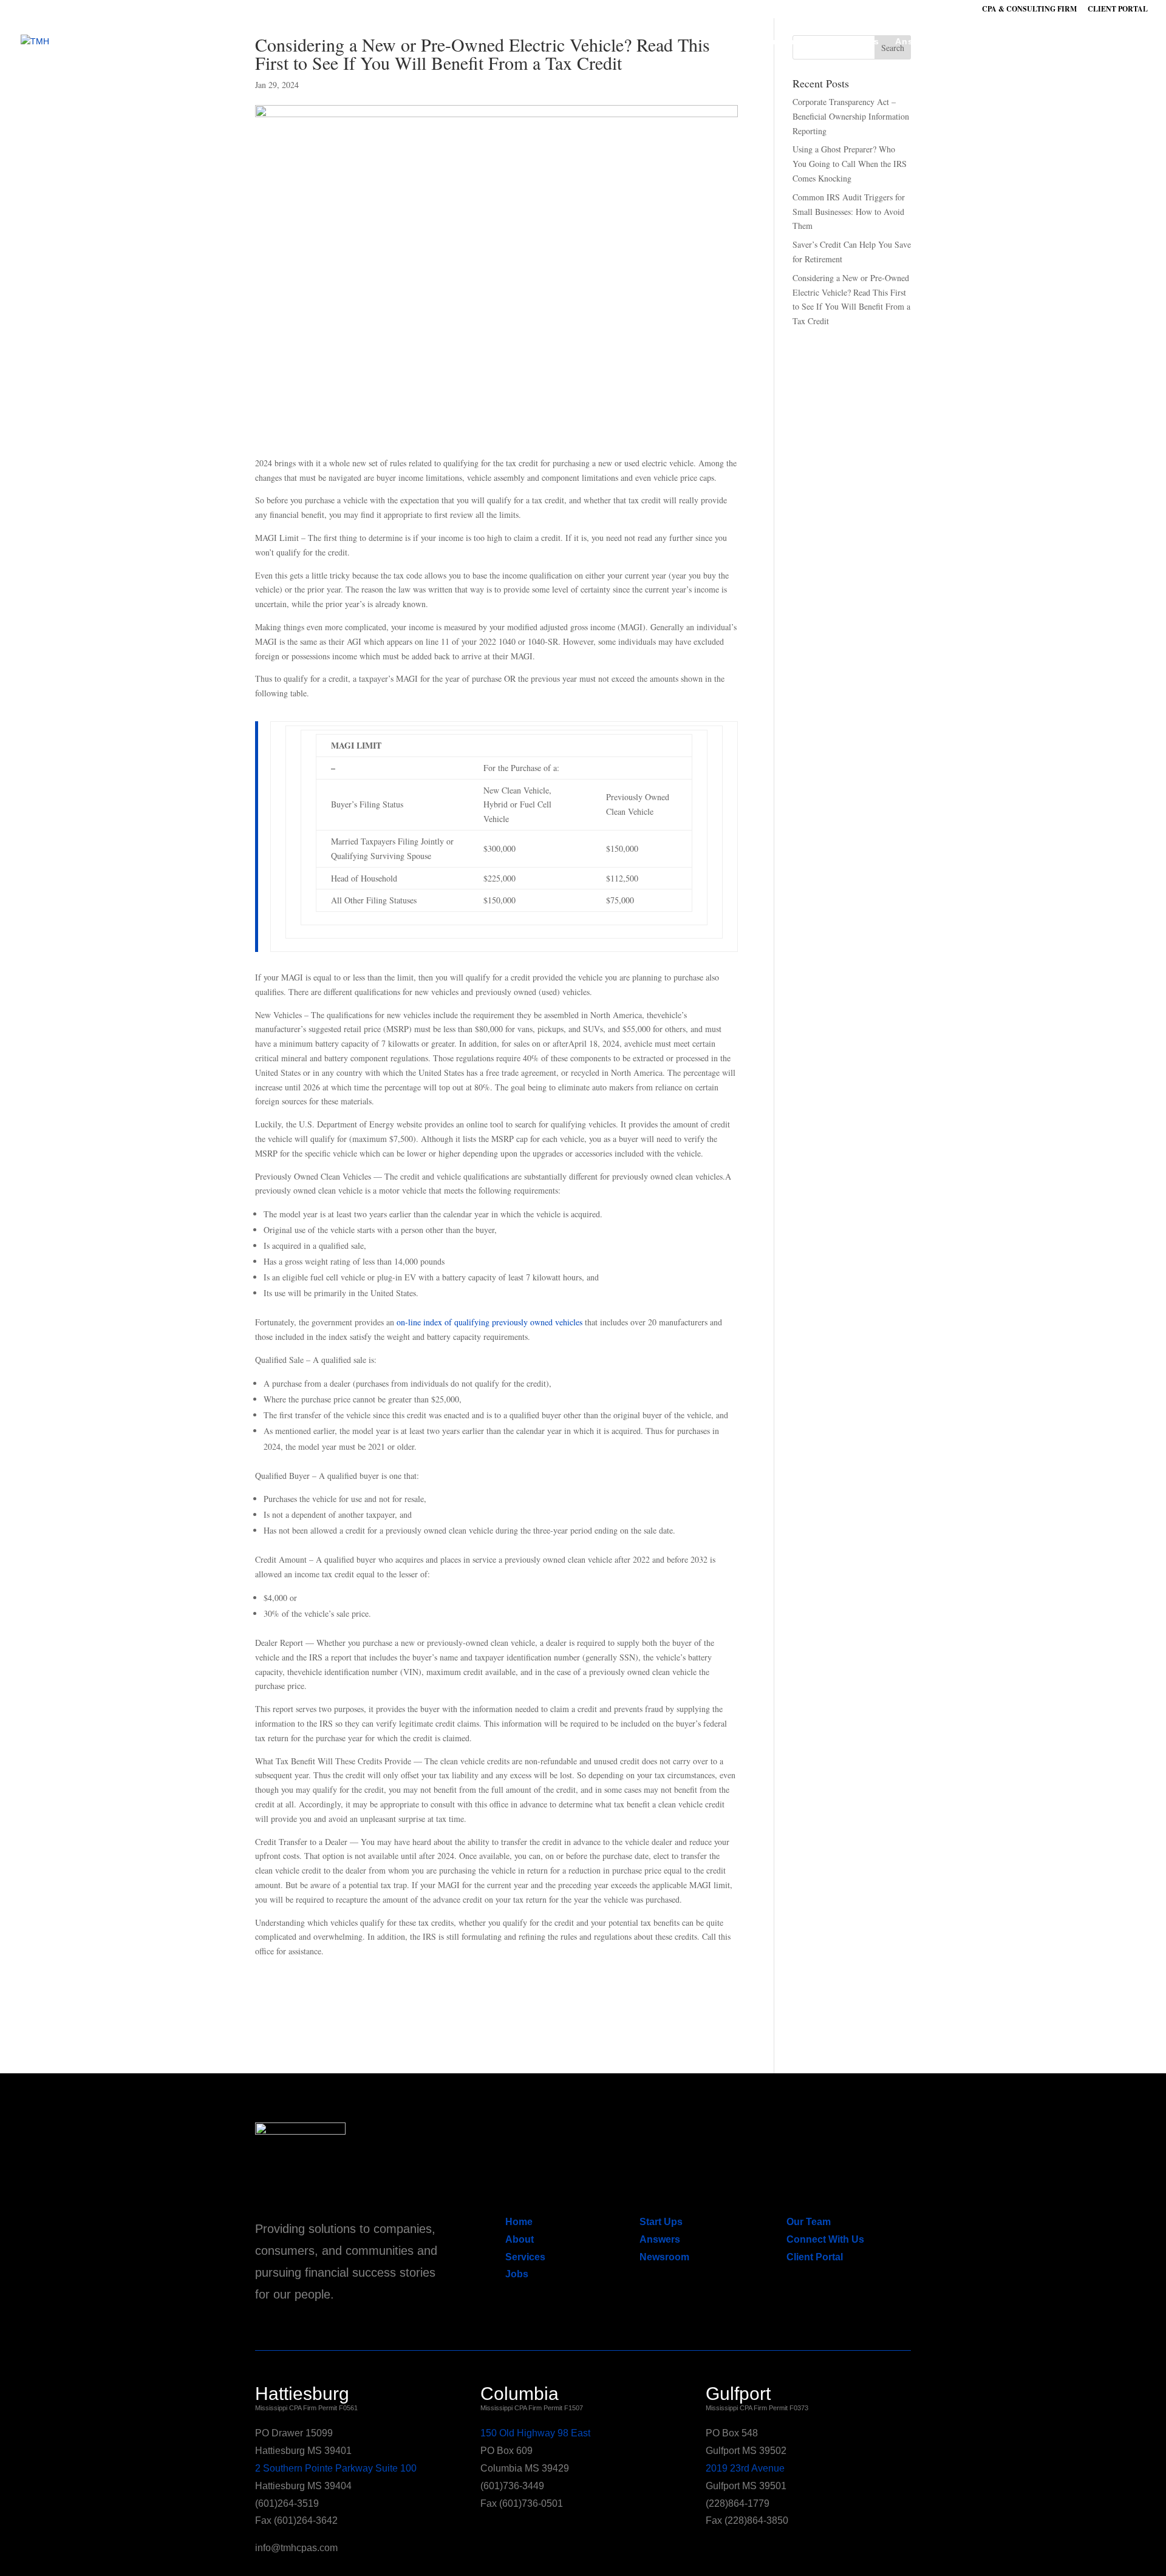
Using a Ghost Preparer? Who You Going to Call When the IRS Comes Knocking (850, 164)
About (730, 42)
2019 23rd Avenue (745, 2468)
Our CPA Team (984, 42)
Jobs (517, 2274)
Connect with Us (1071, 42)
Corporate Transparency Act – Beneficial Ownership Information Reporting (851, 116)
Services (525, 2257)
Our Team (809, 2222)
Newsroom (664, 2257)
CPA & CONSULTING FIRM (1029, 10)
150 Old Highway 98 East (535, 2433)
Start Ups (857, 42)
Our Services (790, 42)
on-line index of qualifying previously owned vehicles (489, 1322)
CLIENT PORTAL (1118, 10)
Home (519, 2222)
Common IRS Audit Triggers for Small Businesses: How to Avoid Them (849, 212)
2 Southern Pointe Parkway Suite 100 (336, 2468)
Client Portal (815, 2257)
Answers (915, 42)
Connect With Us (825, 2239)
